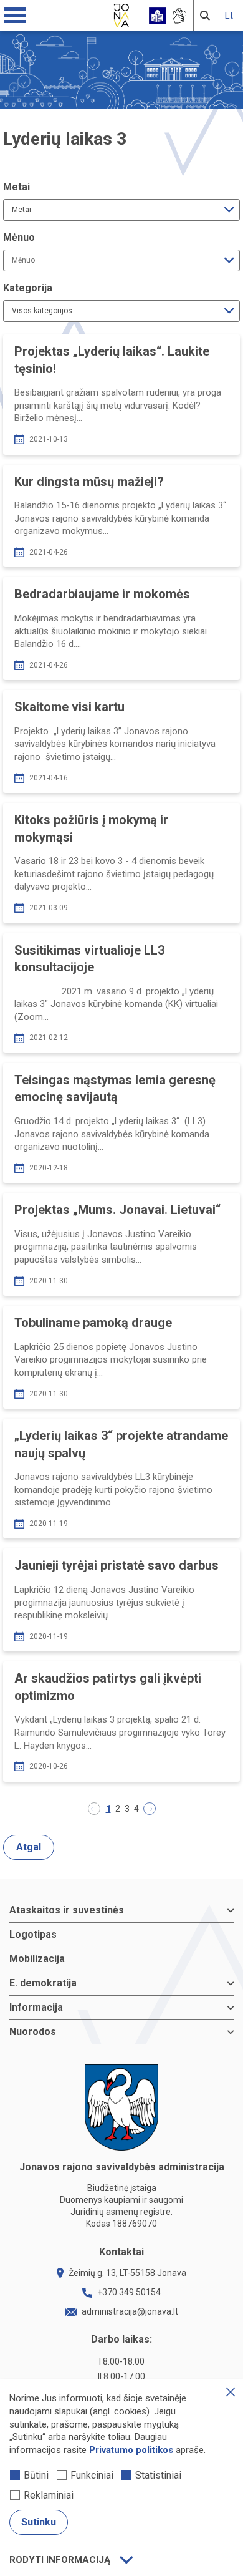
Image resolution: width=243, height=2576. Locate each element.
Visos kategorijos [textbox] (42, 311)
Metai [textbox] (21, 210)
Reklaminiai (49, 2495)
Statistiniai (158, 2475)
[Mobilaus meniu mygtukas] (16, 16)
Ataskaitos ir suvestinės (67, 1910)
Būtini (36, 2475)
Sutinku (39, 2522)
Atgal (29, 1847)
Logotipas (33, 1934)
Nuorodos (33, 2032)
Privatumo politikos (131, 2450)
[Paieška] (205, 16)
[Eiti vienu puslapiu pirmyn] (150, 1809)
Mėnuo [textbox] (23, 260)
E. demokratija (43, 1983)
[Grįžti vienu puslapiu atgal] (94, 1809)
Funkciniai (92, 2475)
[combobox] (121, 210)
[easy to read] (157, 16)
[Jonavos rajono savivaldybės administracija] (121, 14)
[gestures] (179, 16)
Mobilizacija (37, 1959)
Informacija (36, 2007)
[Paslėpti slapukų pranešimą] (231, 2392)
